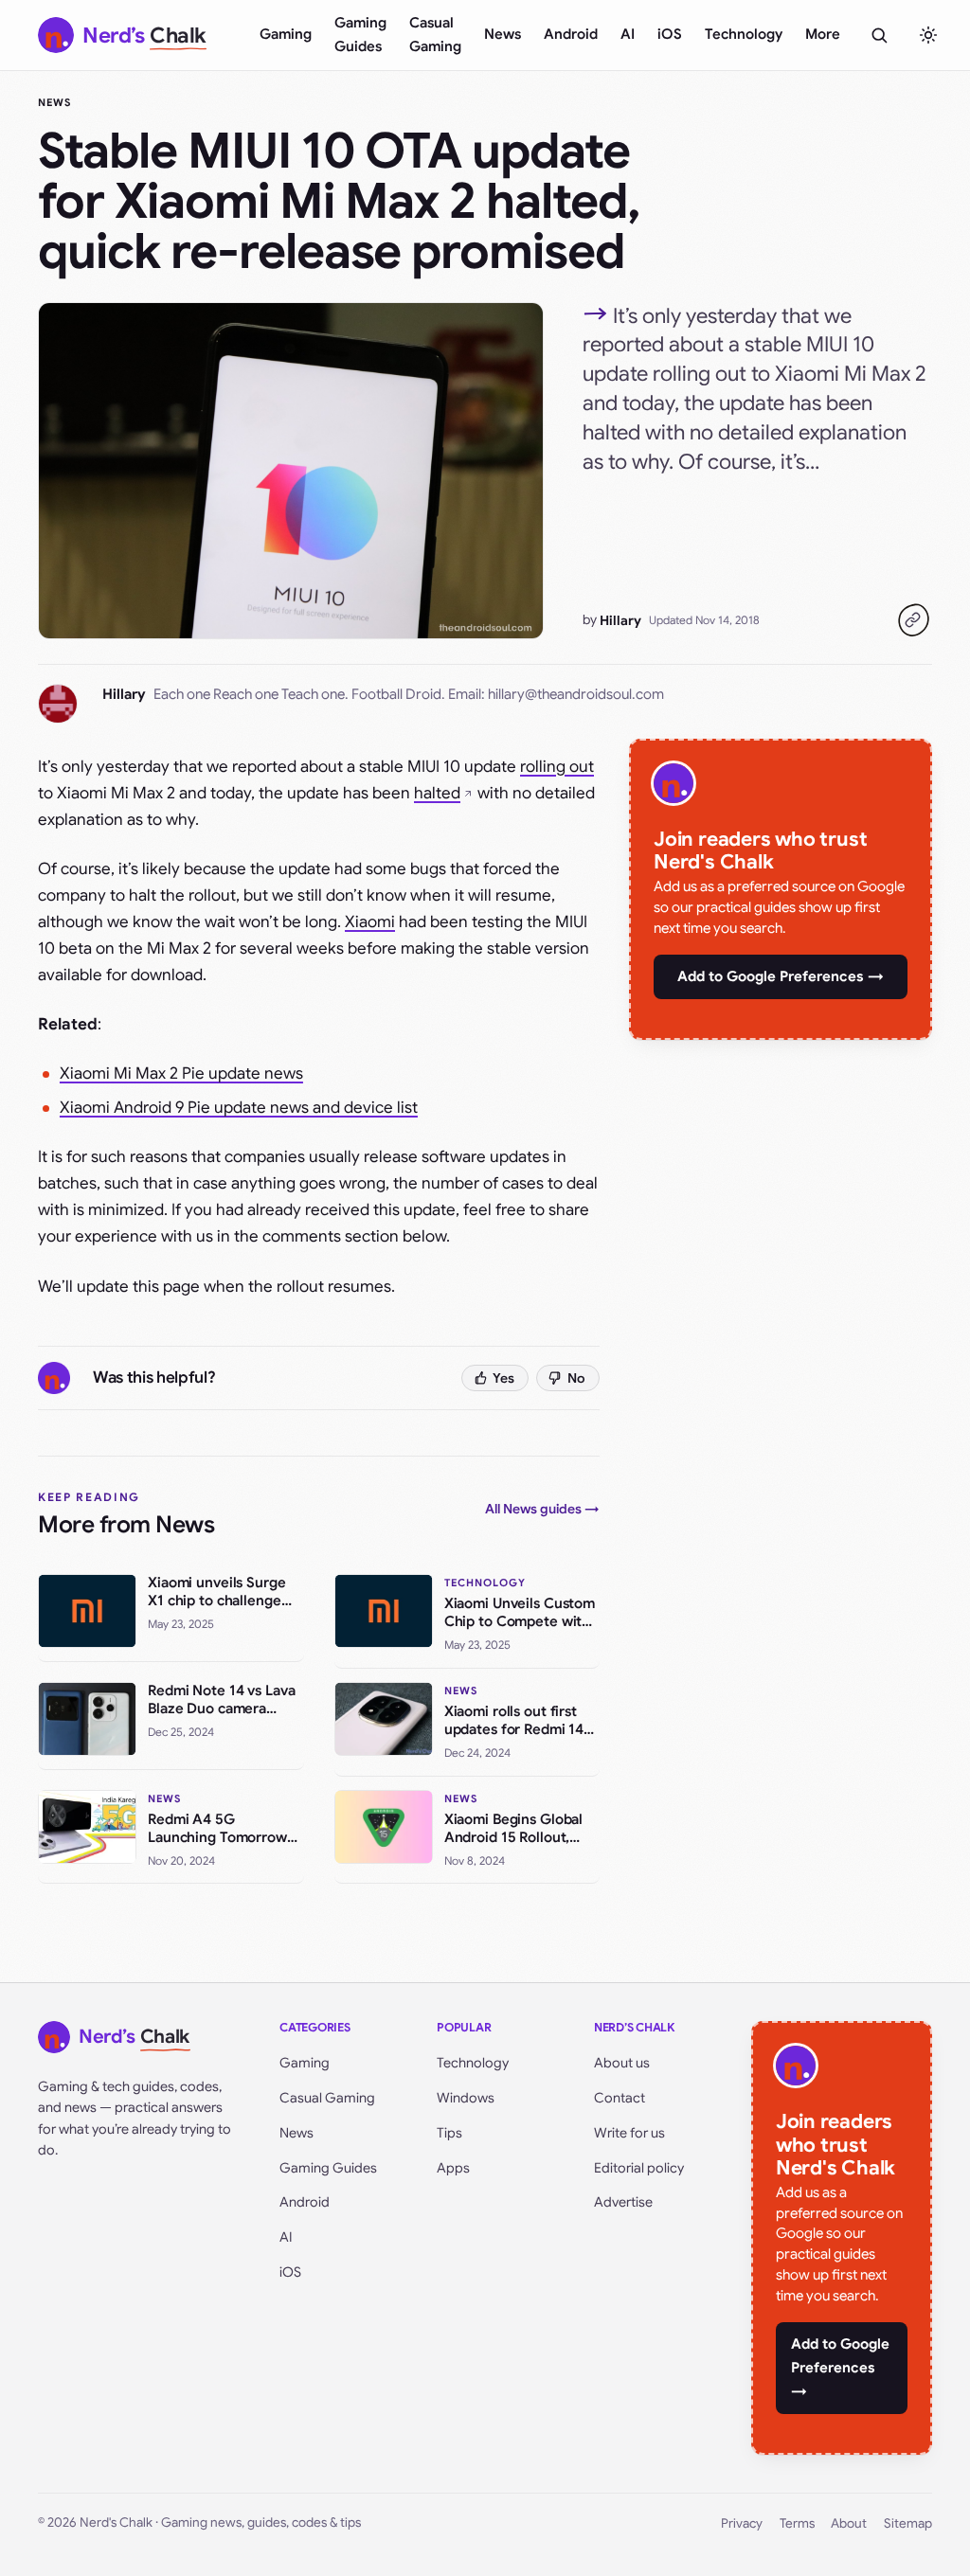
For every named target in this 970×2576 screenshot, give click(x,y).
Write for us (629, 2133)
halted (437, 793)
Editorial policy (639, 2168)
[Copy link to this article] (913, 620)
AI (628, 34)
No (576, 1378)
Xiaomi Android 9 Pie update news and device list (239, 1108)
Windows (466, 2098)
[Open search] (879, 35)
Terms (797, 2523)
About (849, 2523)
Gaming (286, 34)
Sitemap (908, 2523)
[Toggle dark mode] (928, 35)
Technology (744, 34)
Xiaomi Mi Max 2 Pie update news (181, 1073)
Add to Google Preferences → (781, 976)
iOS (670, 34)
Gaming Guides (360, 35)
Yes (503, 1378)
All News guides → (542, 1509)
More (823, 34)
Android (571, 34)
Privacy (742, 2523)
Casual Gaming (435, 35)
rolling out (557, 767)
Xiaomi (370, 922)
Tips (449, 2133)
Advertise (623, 2202)
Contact (620, 2098)
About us (622, 2063)
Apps (453, 2168)
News (503, 34)
